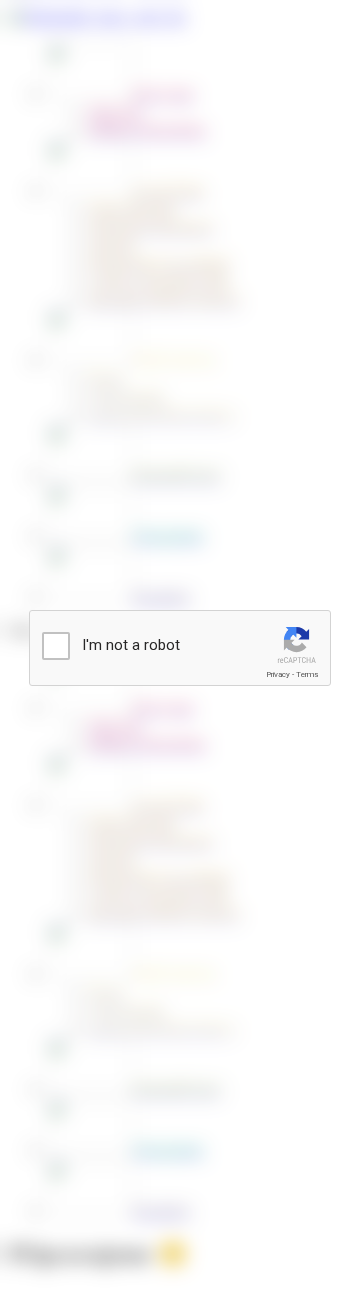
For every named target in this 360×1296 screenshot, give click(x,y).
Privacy (278, 674)
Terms (307, 674)
